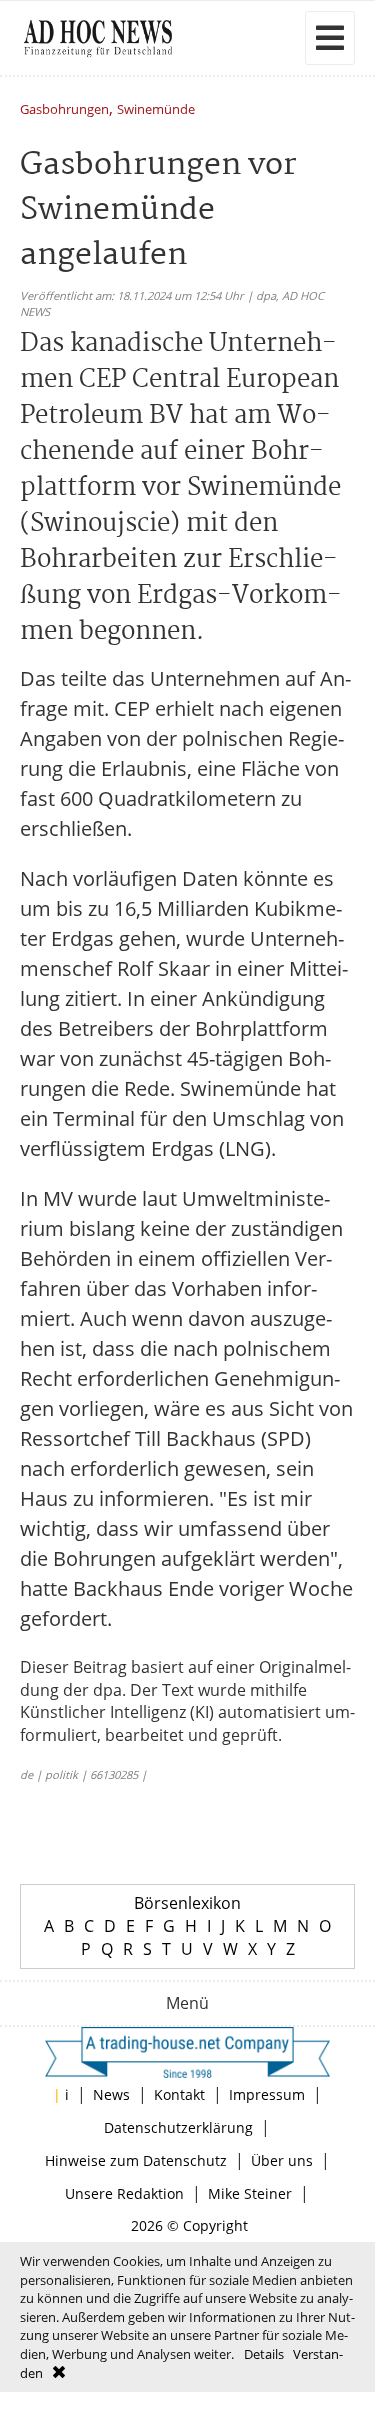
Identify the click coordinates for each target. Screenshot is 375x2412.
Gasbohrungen (64, 110)
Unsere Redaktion (124, 2193)
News (111, 2094)
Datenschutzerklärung (178, 2127)
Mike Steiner (250, 2193)
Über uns (282, 2160)
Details (264, 2354)
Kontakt (179, 2094)
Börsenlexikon (187, 1903)
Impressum (267, 2094)
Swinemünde (156, 110)
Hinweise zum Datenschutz (136, 2160)
